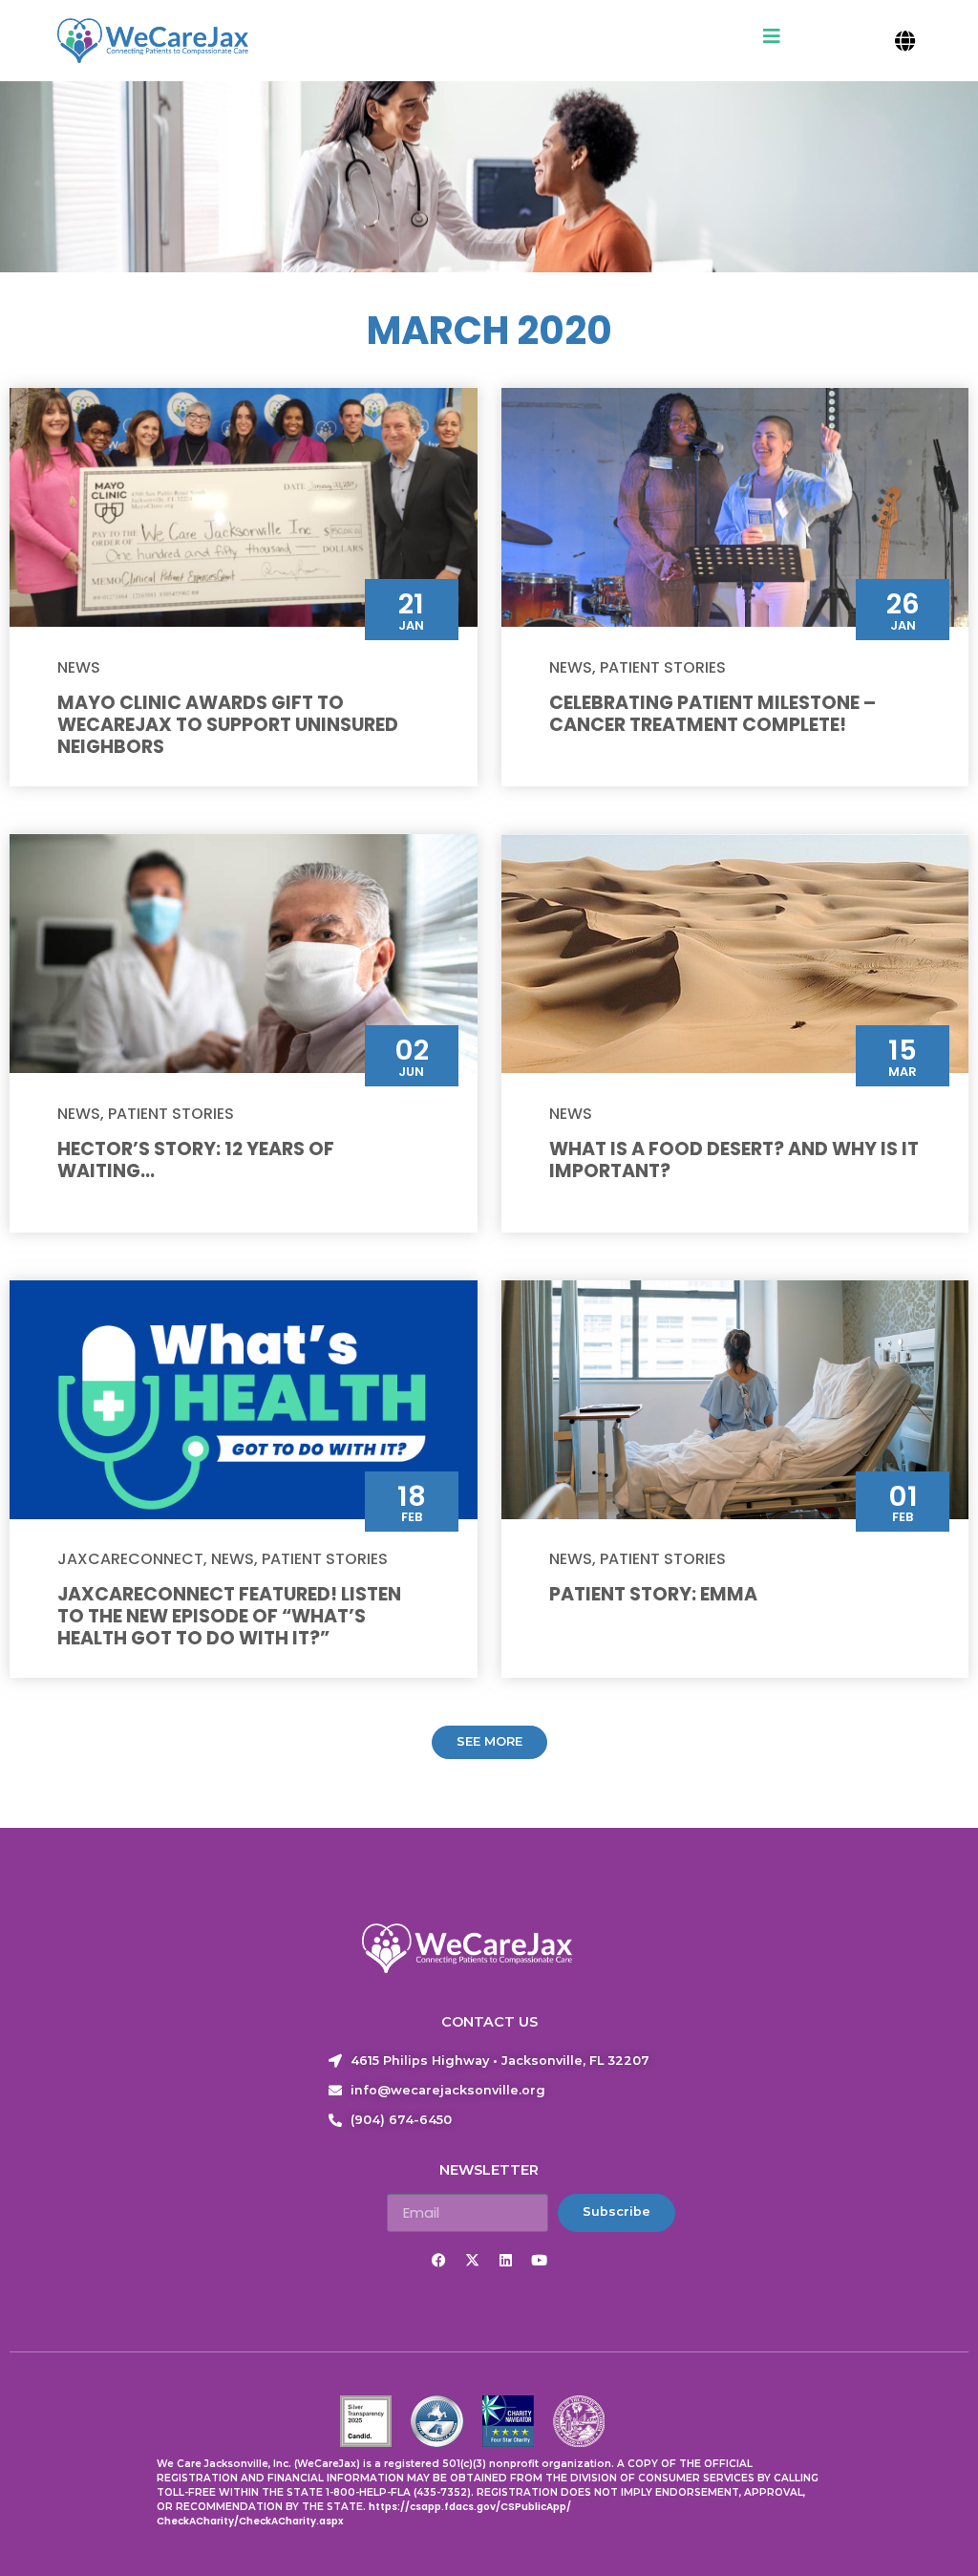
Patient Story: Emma (653, 1594)
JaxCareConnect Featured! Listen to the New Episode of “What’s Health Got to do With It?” (229, 1616)
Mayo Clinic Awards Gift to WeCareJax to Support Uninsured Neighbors (228, 725)
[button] (905, 41)
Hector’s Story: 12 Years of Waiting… (196, 1160)
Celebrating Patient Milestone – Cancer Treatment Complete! (712, 714)
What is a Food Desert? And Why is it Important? (734, 1160)
